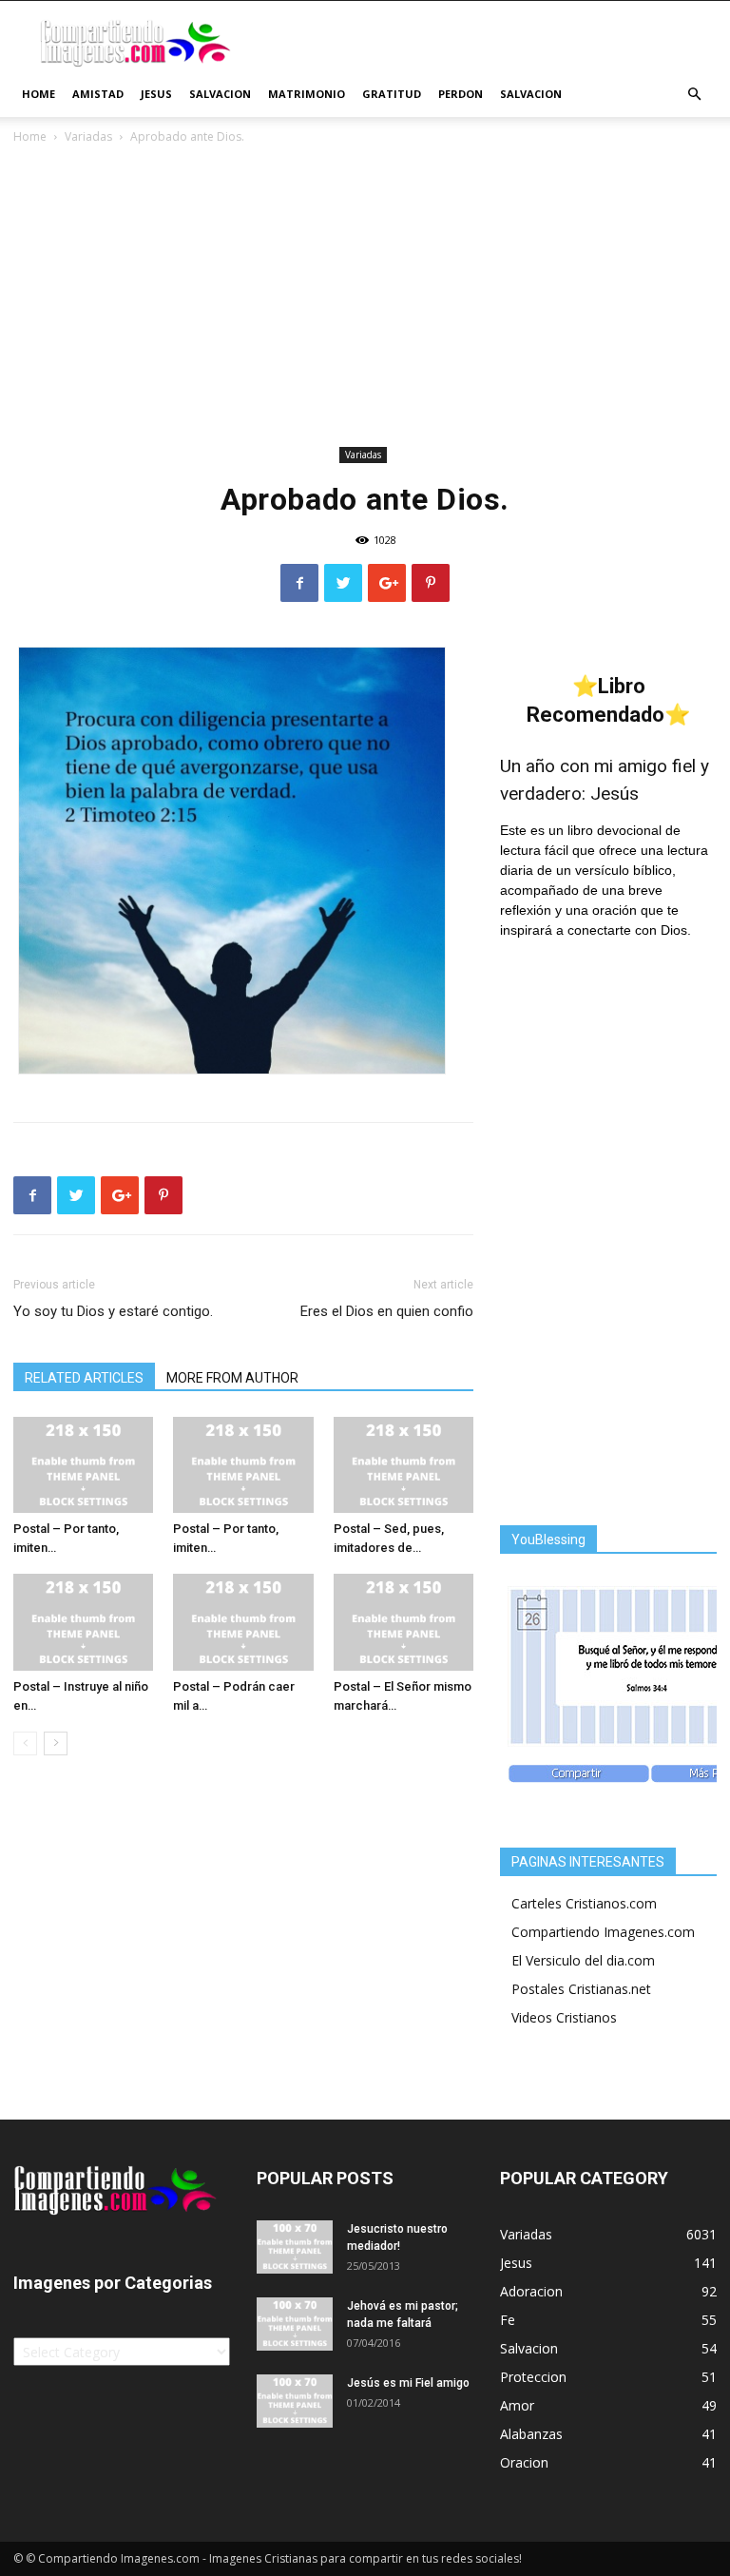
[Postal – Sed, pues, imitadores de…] (403, 1465)
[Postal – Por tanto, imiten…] (83, 1465)
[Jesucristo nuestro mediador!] (295, 2247)
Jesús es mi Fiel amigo (408, 2383)
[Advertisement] (365, 299)
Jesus (156, 94)
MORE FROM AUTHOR (232, 1378)
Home (38, 94)
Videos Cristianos (564, 2017)
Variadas (88, 136)
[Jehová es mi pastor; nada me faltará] (295, 2324)
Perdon (461, 94)
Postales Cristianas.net (581, 1989)
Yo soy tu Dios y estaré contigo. (113, 1311)
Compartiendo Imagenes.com (603, 1932)
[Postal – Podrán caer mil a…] (243, 1622)
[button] (694, 95)
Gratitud (392, 94)
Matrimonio (307, 94)
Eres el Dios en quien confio (387, 1311)
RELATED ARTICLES (84, 1378)
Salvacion (220, 94)
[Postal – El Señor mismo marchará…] (403, 1622)
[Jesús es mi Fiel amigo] (295, 2401)
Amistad (98, 94)
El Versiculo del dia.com (583, 1960)
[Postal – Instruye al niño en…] (83, 1622)
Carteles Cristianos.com (584, 1903)
